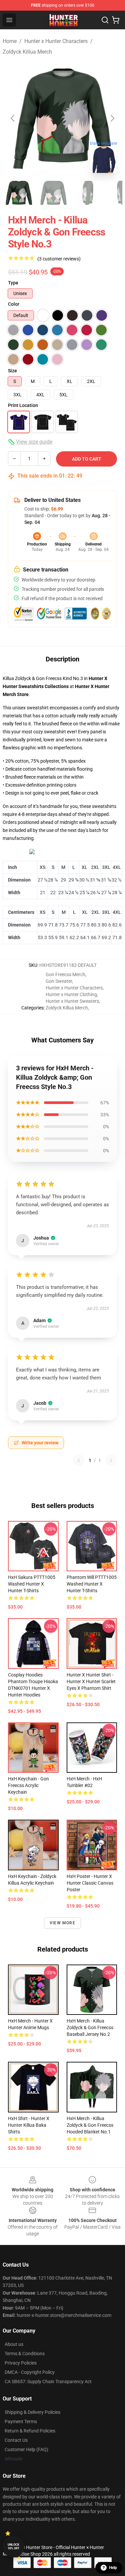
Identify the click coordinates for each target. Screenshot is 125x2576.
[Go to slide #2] (53, 193)
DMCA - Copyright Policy (30, 2372)
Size (12, 371)
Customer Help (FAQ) (26, 2449)
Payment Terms (21, 2421)
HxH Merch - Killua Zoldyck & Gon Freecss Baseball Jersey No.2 (90, 2027)
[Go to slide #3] (88, 193)
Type (13, 283)
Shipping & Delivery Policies (32, 2412)
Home (10, 41)
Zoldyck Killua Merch (27, 52)
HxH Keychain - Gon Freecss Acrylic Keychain (28, 1785)
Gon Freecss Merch (65, 974)
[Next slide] (112, 118)
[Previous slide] (13, 118)
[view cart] (116, 20)
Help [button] (113, 2568)
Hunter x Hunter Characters (56, 41)
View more (62, 1923)
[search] (105, 20)
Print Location (23, 405)
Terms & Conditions (25, 2354)
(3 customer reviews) (59, 259)
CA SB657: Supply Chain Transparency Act (48, 2382)
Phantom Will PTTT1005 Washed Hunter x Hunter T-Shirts (92, 1584)
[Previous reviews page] (79, 1460)
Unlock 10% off (13, 2547)
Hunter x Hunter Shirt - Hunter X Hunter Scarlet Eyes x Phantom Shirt (91, 1681)
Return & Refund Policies (30, 2431)
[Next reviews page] (111, 1460)
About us (14, 2344)
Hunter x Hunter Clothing (71, 994)
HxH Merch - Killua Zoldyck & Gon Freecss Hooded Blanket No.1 (90, 2125)
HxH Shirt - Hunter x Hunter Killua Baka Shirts (29, 2125)
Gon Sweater (59, 981)
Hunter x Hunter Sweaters (72, 1001)
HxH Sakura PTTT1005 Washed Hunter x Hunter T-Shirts (32, 1584)
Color (14, 304)
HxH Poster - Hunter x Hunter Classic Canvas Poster (90, 1883)
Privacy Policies (21, 2363)
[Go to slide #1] (19, 193)
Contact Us (16, 2440)
